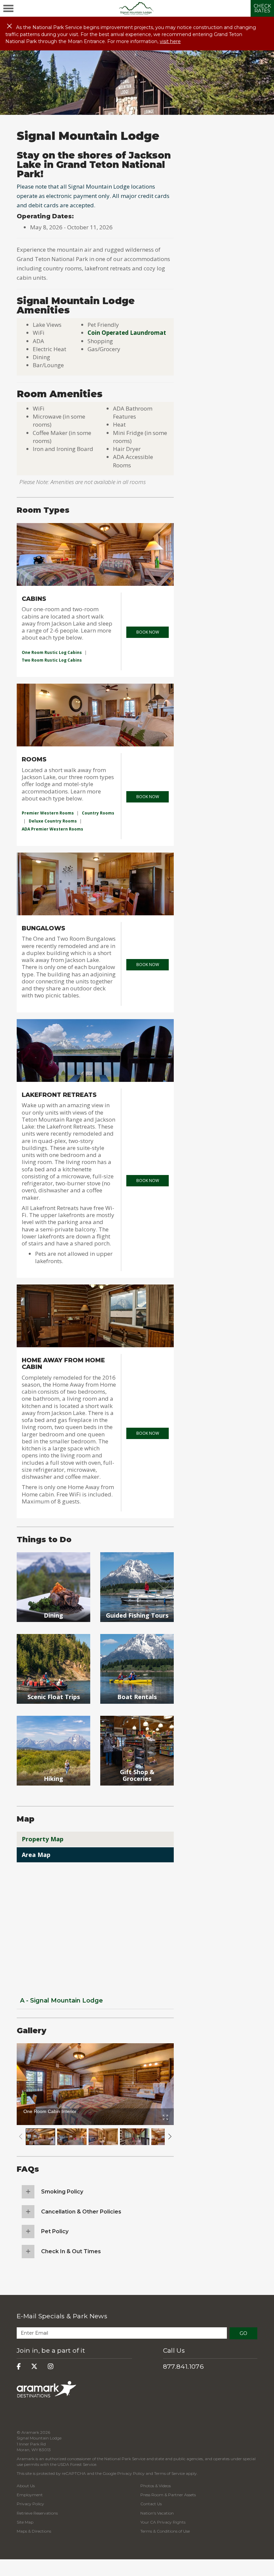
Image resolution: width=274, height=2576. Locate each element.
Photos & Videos (156, 2486)
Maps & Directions (34, 2531)
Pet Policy (55, 2231)
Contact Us (151, 2504)
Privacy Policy (131, 2473)
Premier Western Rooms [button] (48, 813)
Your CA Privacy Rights (163, 2522)
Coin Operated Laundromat (127, 333)
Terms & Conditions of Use (165, 2531)
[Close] (9, 26)
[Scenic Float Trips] (53, 1712)
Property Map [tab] (43, 1839)
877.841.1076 (184, 2367)
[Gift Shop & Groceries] (137, 1793)
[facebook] (19, 2367)
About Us (26, 2486)
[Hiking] (53, 1793)
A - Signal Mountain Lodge (61, 2001)
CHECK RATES (262, 8)
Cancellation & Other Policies (81, 2212)
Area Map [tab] (36, 1855)
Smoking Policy (62, 2192)
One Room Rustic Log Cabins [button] (52, 652)
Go (243, 2333)
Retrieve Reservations (37, 2513)
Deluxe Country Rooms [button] (53, 821)
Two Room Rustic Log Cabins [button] (52, 660)
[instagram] (51, 2367)
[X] (34, 2367)
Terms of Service (169, 2473)
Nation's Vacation (157, 2513)
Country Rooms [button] (98, 813)
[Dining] (53, 1630)
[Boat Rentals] (137, 1712)
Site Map (25, 2522)
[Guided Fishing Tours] (137, 1630)
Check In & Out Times (71, 2251)
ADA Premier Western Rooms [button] (52, 829)
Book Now (148, 632)
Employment (30, 2495)
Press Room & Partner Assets (168, 2495)
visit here (170, 41)
